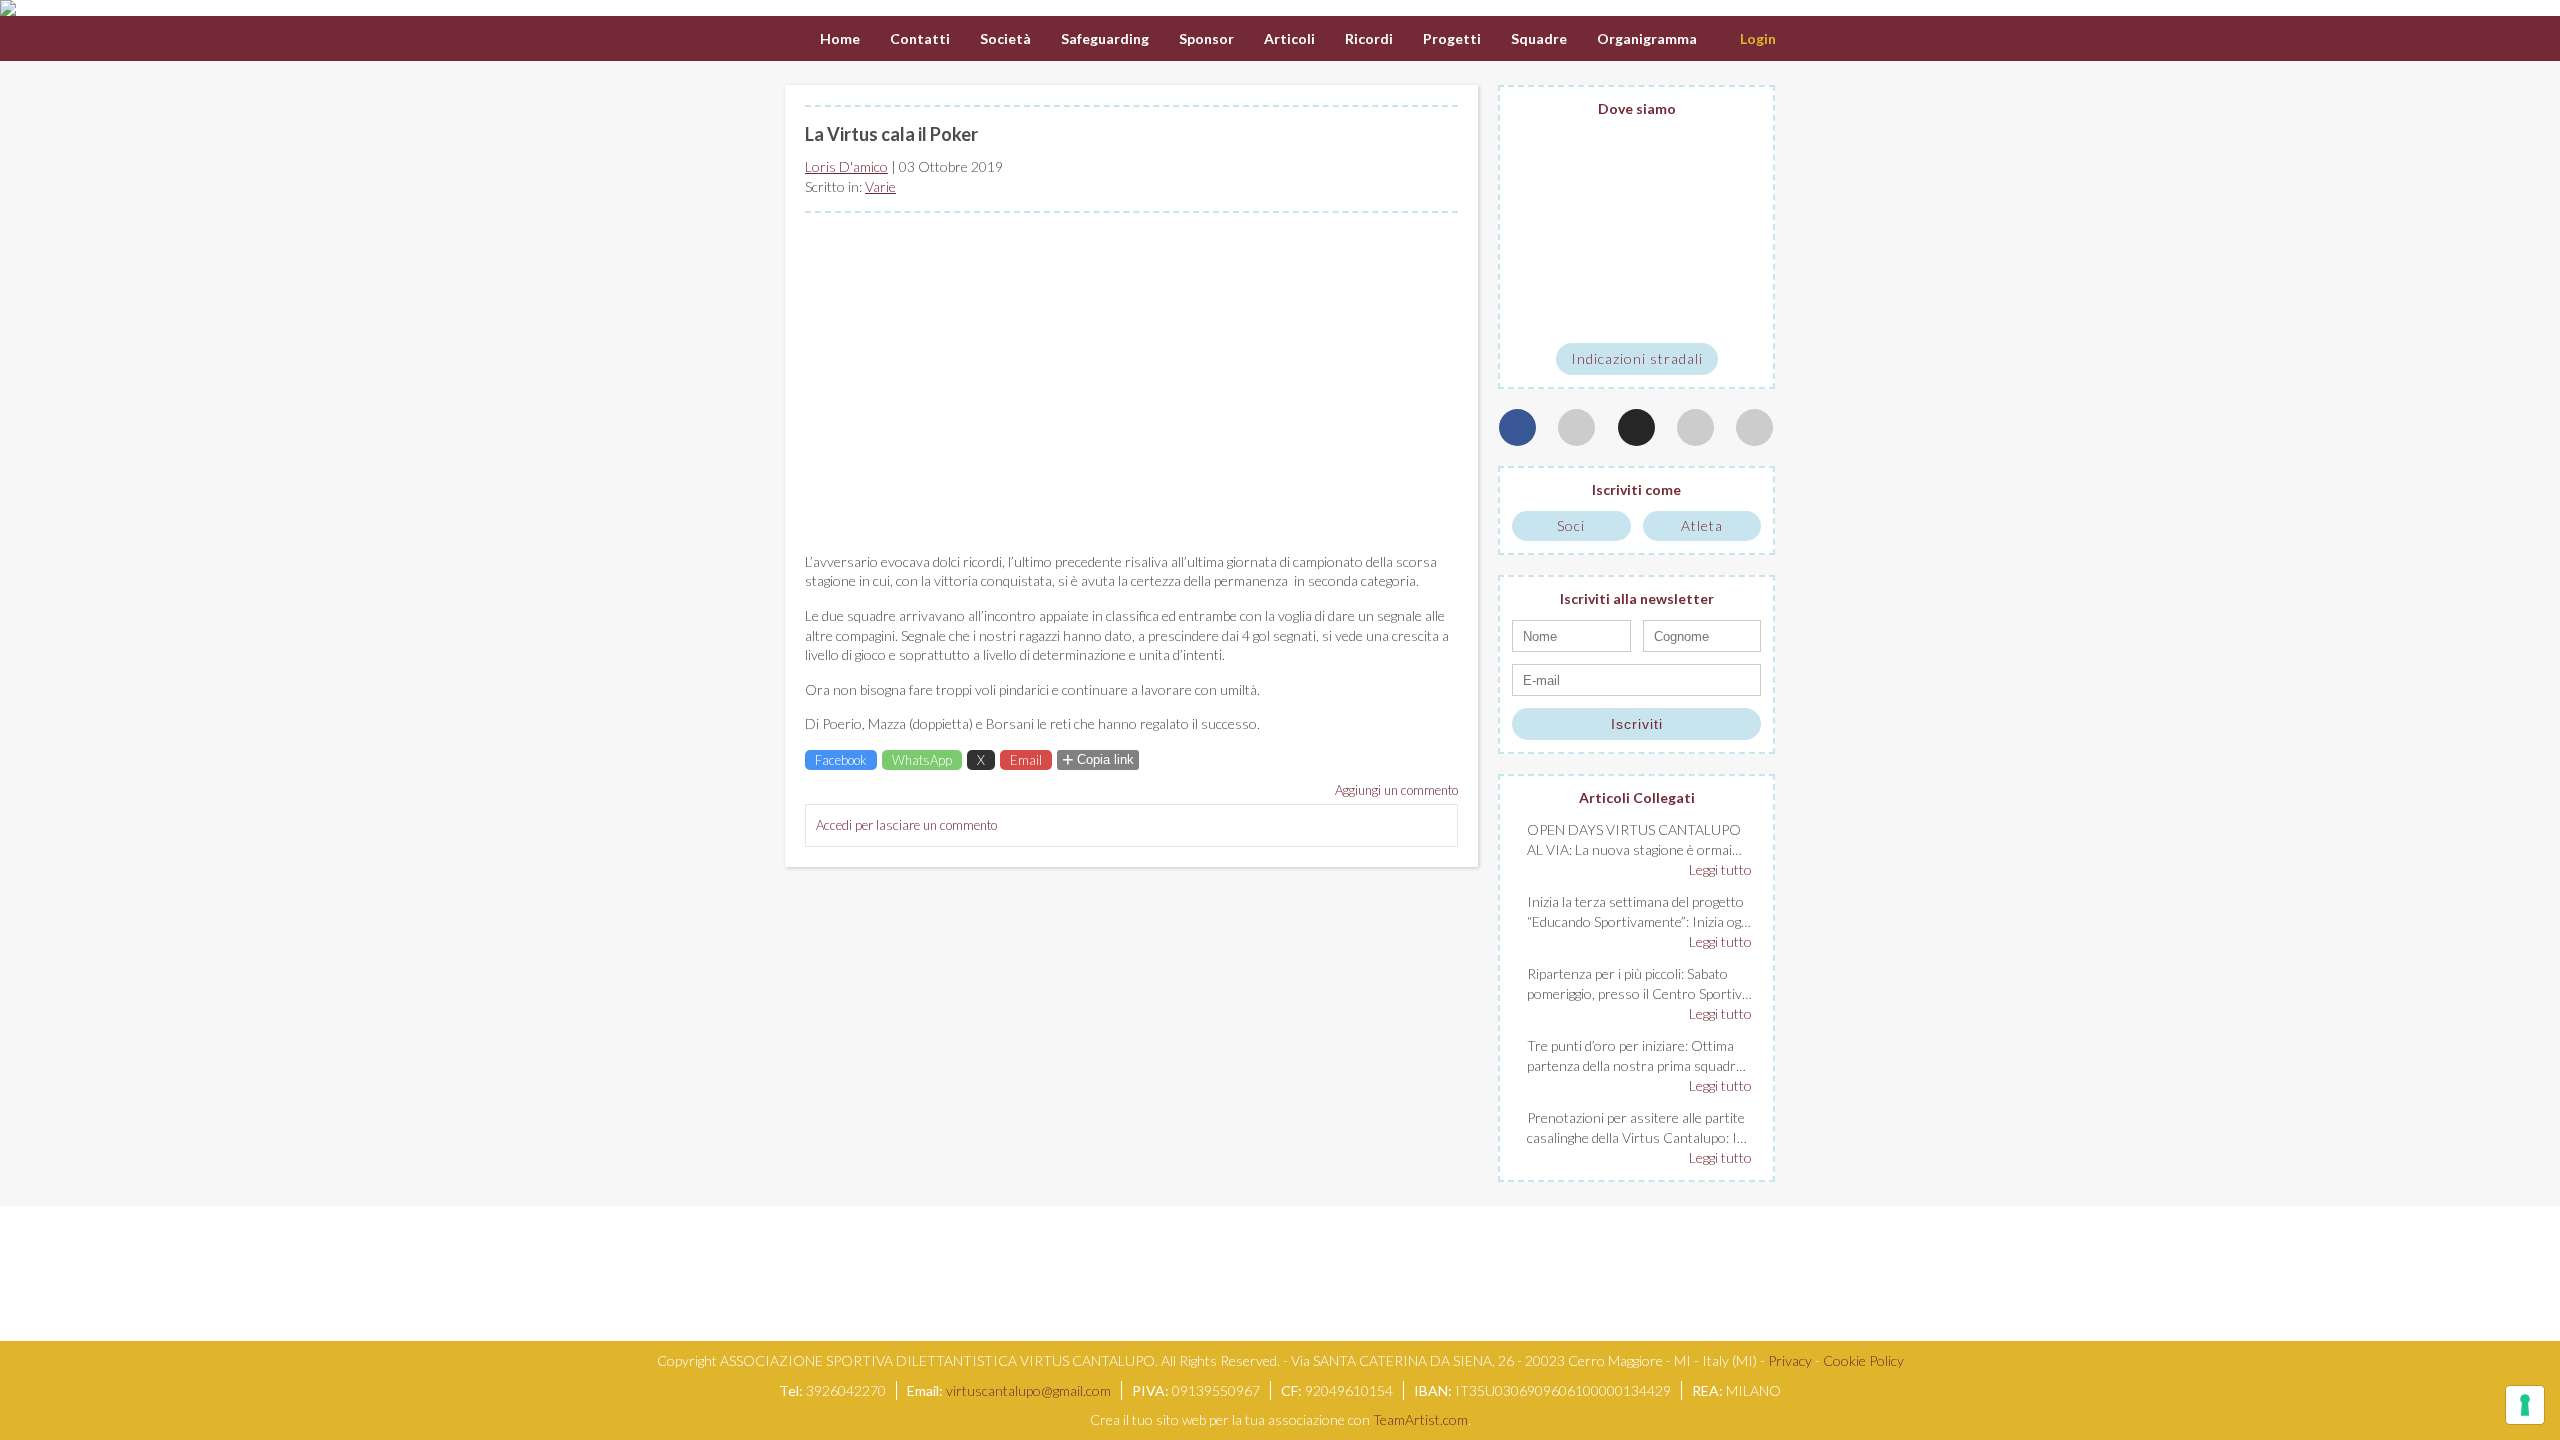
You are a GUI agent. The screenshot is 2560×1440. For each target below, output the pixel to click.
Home (840, 38)
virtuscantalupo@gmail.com (1028, 1390)
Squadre (1539, 38)
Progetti (1452, 38)
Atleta (1702, 525)
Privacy (1790, 1360)
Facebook (841, 760)
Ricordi (1369, 38)
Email (1026, 760)
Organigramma (1647, 38)
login (1758, 38)
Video (1810, 38)
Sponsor (1206, 38)
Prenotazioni (2004, 38)
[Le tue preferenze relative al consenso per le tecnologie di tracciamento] (2525, 1405)
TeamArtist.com (1420, 1419)
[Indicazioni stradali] (1636, 231)
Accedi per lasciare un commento (906, 825)
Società (1005, 38)
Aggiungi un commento (1396, 790)
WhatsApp (922, 760)
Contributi (1895, 38)
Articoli (1289, 38)
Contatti (920, 38)
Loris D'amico (846, 166)
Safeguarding (1105, 38)
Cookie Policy (1863, 1360)
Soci (1571, 525)
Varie (880, 186)
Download (2112, 38)
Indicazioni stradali (1637, 358)
